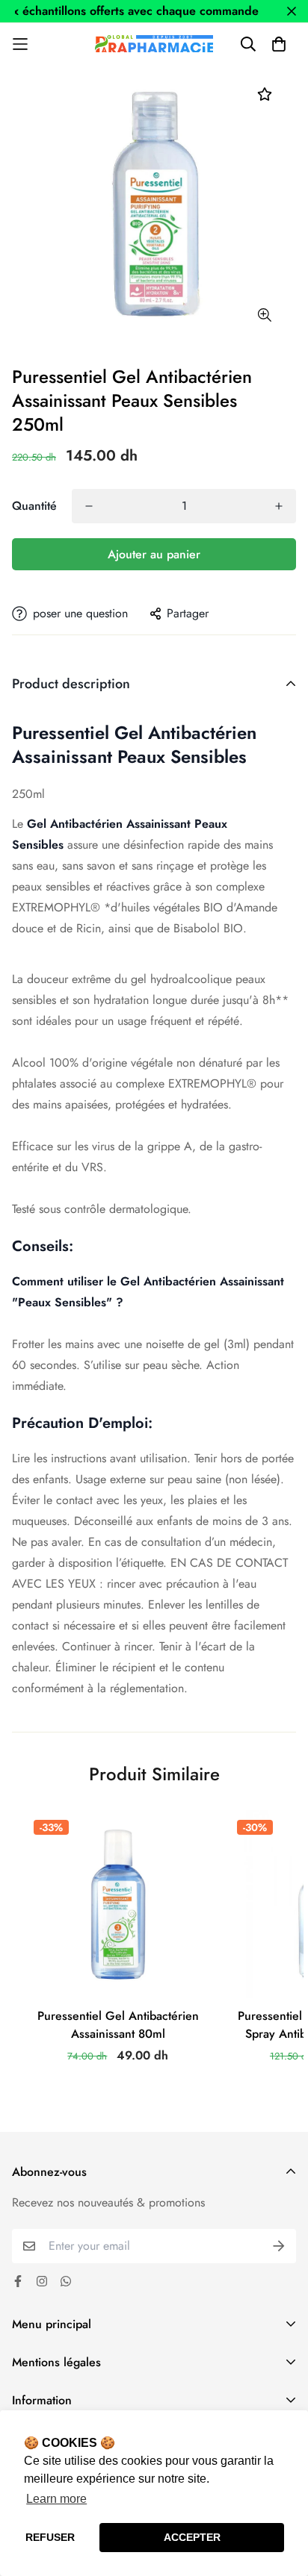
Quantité (34, 506)
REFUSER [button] (50, 2537)
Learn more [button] (56, 2499)
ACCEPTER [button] (192, 2537)
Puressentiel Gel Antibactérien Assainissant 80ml (118, 2025)
